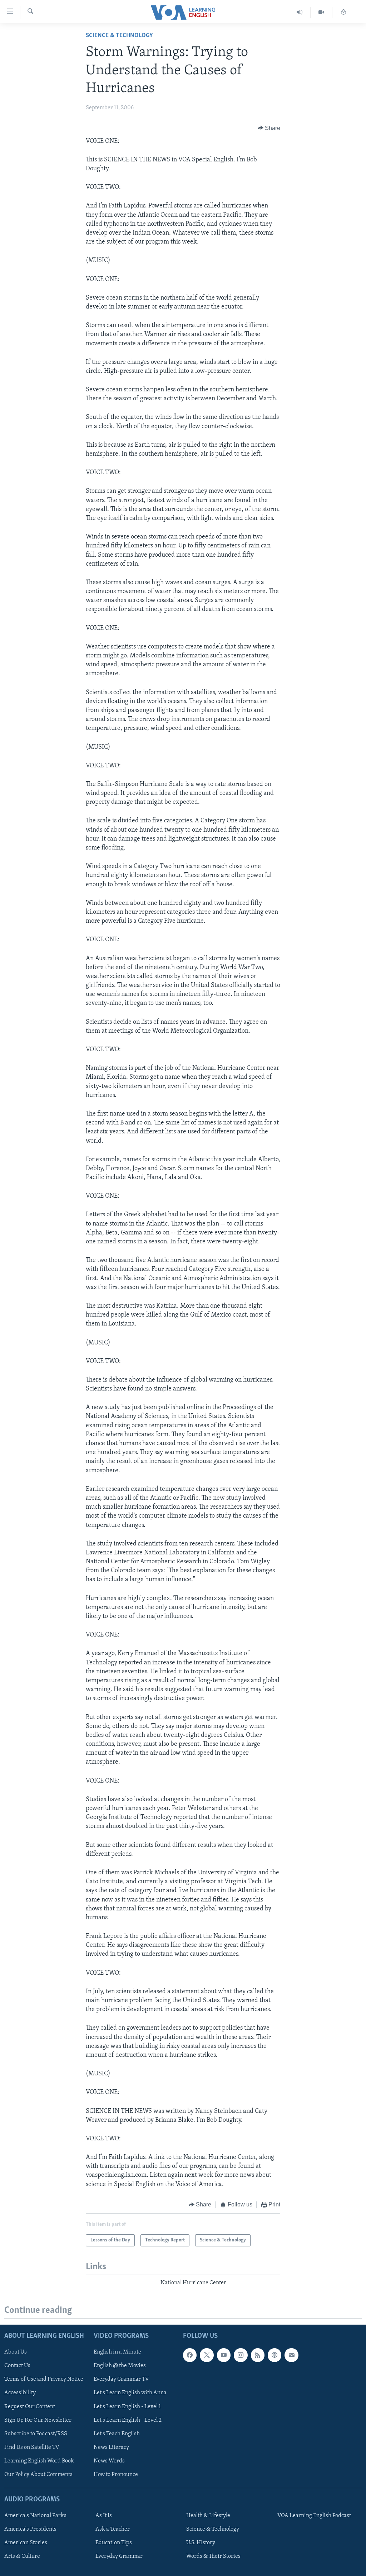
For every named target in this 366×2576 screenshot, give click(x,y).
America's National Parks (35, 2516)
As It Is (104, 2516)
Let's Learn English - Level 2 (128, 2420)
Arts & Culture (22, 2556)
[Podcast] (274, 2355)
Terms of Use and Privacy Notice (44, 2379)
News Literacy (111, 2447)
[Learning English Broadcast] (300, 12)
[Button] (269, 128)
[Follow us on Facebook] (190, 2355)
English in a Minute (117, 2352)
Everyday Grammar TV (121, 2379)
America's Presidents (30, 2529)
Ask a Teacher (113, 2529)
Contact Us (17, 2366)
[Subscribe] (291, 2355)
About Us (16, 2352)
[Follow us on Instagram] (241, 2355)
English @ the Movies (120, 2366)
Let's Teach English (117, 2434)
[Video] (322, 12)
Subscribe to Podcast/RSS (36, 2434)
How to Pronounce (116, 2474)
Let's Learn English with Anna (130, 2393)
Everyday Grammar (119, 2556)
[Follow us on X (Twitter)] (207, 2355)
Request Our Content (30, 2406)
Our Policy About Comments (38, 2474)
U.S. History (201, 2543)
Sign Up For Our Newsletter (38, 2420)
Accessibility (20, 2393)
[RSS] (258, 2355)
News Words (109, 2461)
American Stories (26, 2543)
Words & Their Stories (213, 2556)
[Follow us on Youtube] (224, 2355)
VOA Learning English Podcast (314, 2516)
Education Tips (114, 2543)
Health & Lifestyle (208, 2516)
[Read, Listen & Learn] (343, 12)
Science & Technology (119, 36)
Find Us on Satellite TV (32, 2447)
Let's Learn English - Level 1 (127, 2406)
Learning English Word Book (39, 2461)
